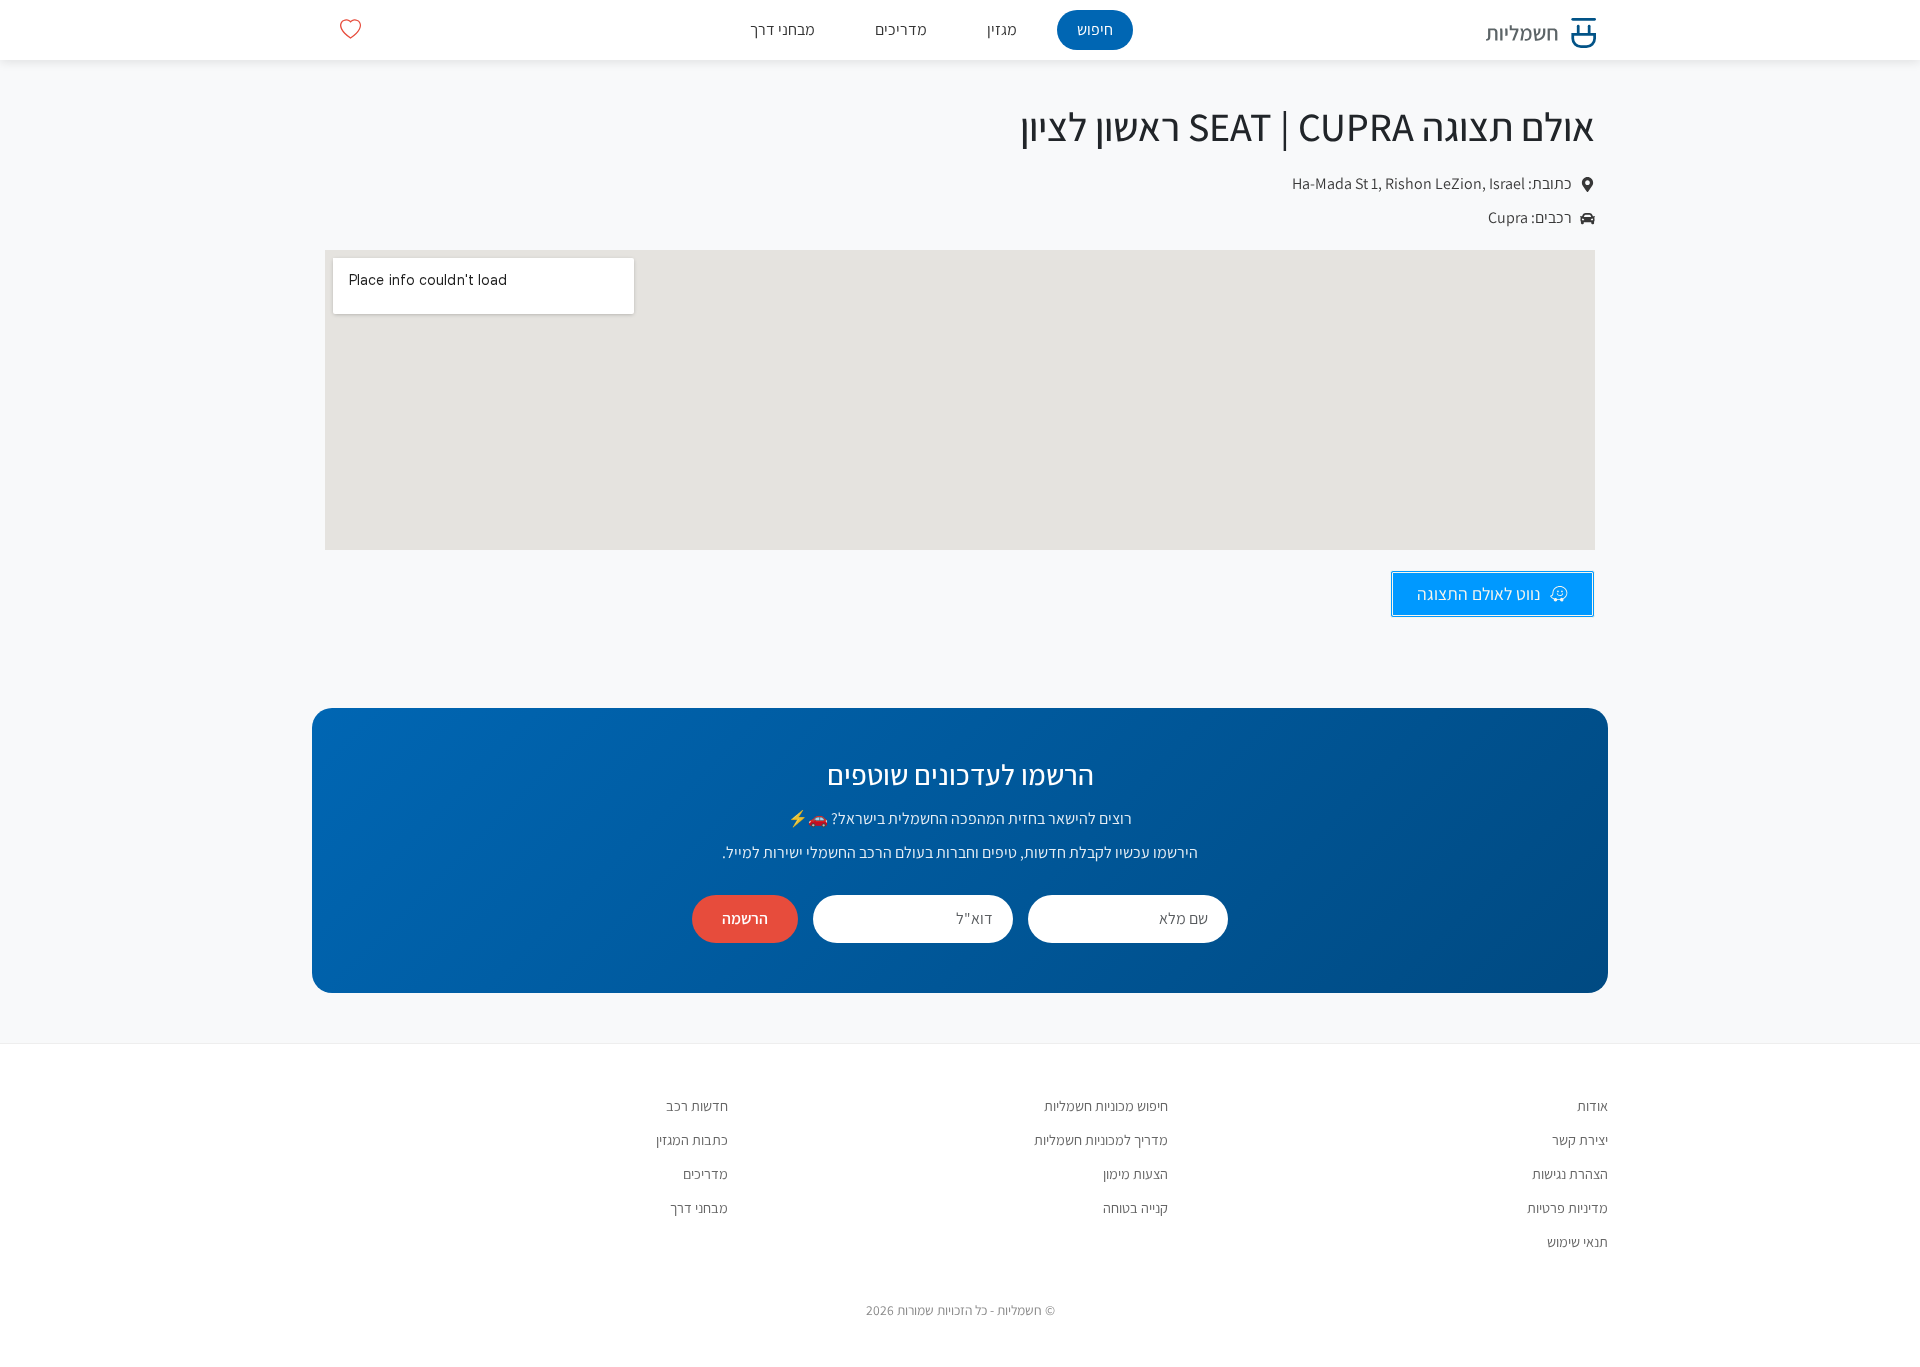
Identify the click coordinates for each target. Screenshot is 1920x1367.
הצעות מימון (1135, 1173)
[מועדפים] (350, 29)
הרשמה (745, 918)
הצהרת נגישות (1570, 1173)
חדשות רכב (697, 1105)
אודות (1592, 1105)
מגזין (1002, 29)
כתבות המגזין (692, 1139)
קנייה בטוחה (1135, 1207)
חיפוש (1095, 29)
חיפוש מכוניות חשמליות (1106, 1105)
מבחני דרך (782, 29)
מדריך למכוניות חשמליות (1101, 1139)
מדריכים (901, 29)
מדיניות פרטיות (1567, 1207)
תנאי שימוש (1577, 1241)
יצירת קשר (1580, 1139)
